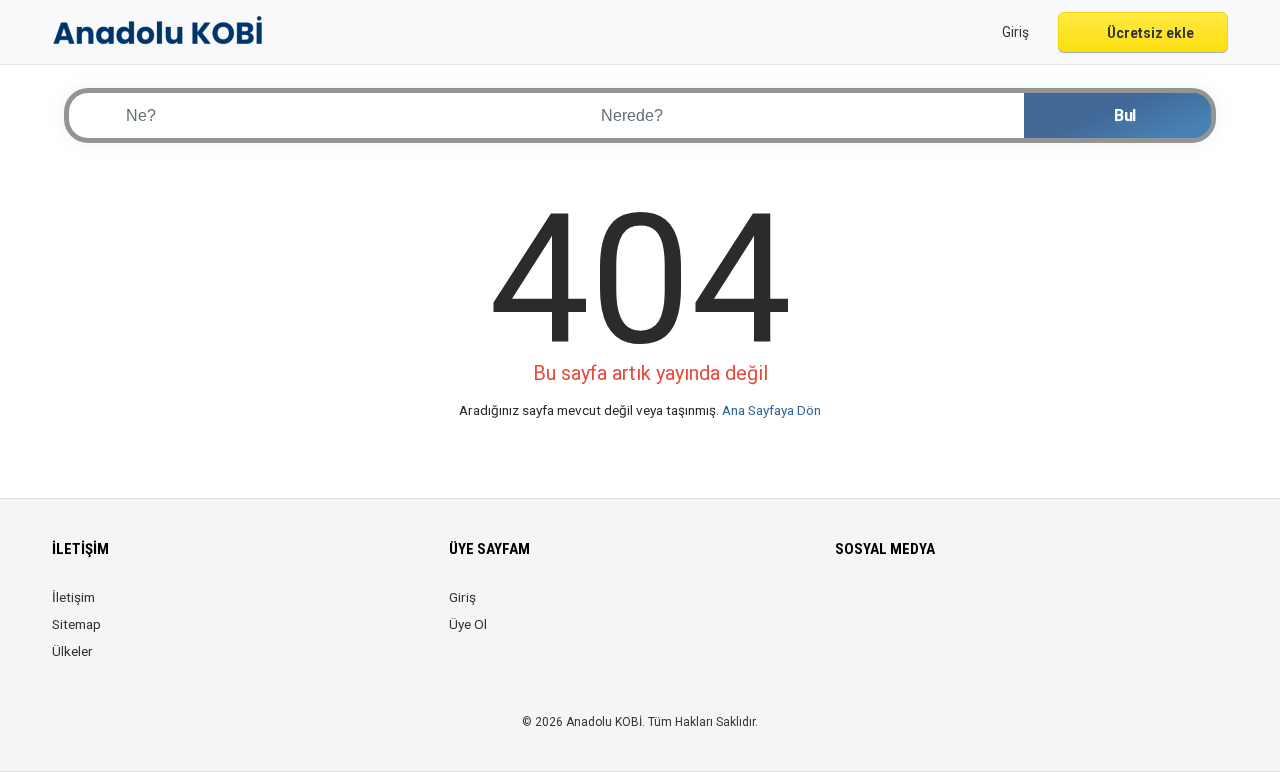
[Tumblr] (1015, 609)
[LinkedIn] (931, 609)
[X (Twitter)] (875, 609)
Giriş (462, 597)
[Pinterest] (959, 609)
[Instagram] (903, 609)
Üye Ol (468, 624)
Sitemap (76, 624)
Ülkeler (72, 651)
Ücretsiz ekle (1149, 33)
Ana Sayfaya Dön (771, 410)
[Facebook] (847, 609)
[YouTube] (987, 609)
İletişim (73, 597)
